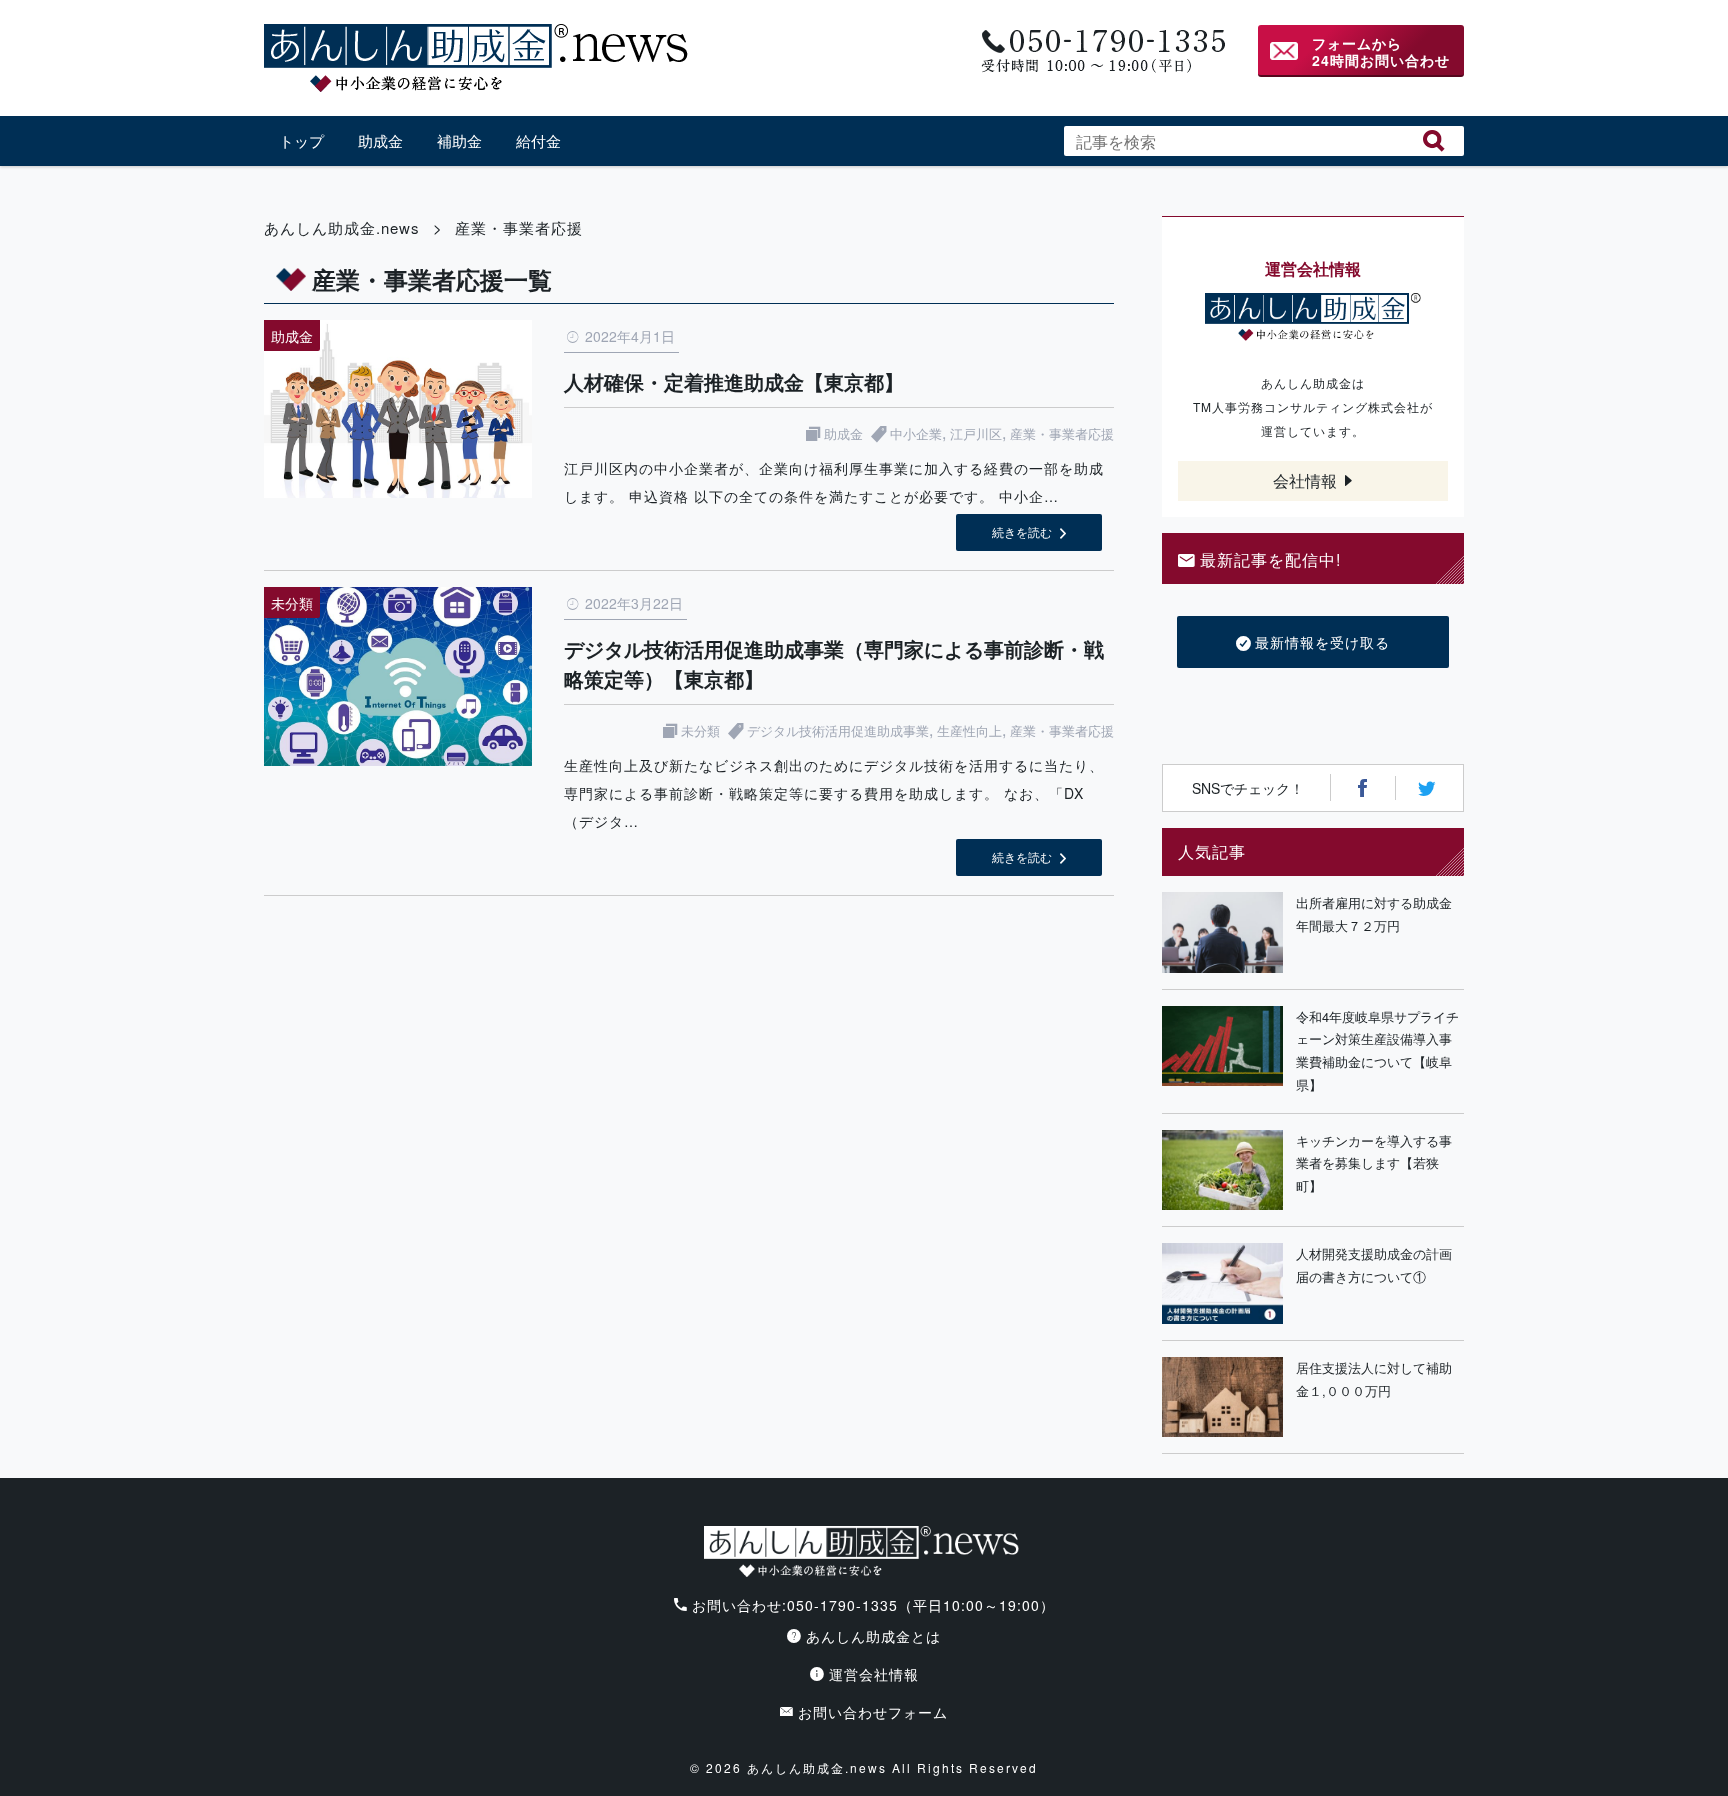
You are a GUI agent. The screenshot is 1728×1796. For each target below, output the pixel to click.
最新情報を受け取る (1322, 642)
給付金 (538, 140)
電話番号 (1101, 51)
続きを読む (1022, 531)
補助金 (459, 140)
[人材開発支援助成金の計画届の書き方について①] (1222, 1283)
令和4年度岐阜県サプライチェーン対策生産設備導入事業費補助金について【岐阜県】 (1377, 1050)
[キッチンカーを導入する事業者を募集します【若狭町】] (1222, 1170)
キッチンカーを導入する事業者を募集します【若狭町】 (1374, 1163)
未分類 (700, 730)
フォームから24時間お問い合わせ (1381, 51)
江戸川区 (976, 433)
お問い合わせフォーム (873, 1712)
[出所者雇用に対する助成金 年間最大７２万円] (1222, 932)
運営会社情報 (874, 1674)
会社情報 (1305, 480)
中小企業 (916, 433)
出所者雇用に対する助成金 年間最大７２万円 (1380, 914)
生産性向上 (969, 730)
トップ (301, 140)
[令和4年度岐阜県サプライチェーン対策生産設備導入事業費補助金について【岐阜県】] (1222, 1051)
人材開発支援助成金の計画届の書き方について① (1374, 1265)
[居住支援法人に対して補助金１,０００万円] (1222, 1397)
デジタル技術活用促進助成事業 (838, 730)
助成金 (380, 140)
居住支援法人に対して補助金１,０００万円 (1374, 1379)
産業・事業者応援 (1062, 433)
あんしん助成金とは (873, 1636)
